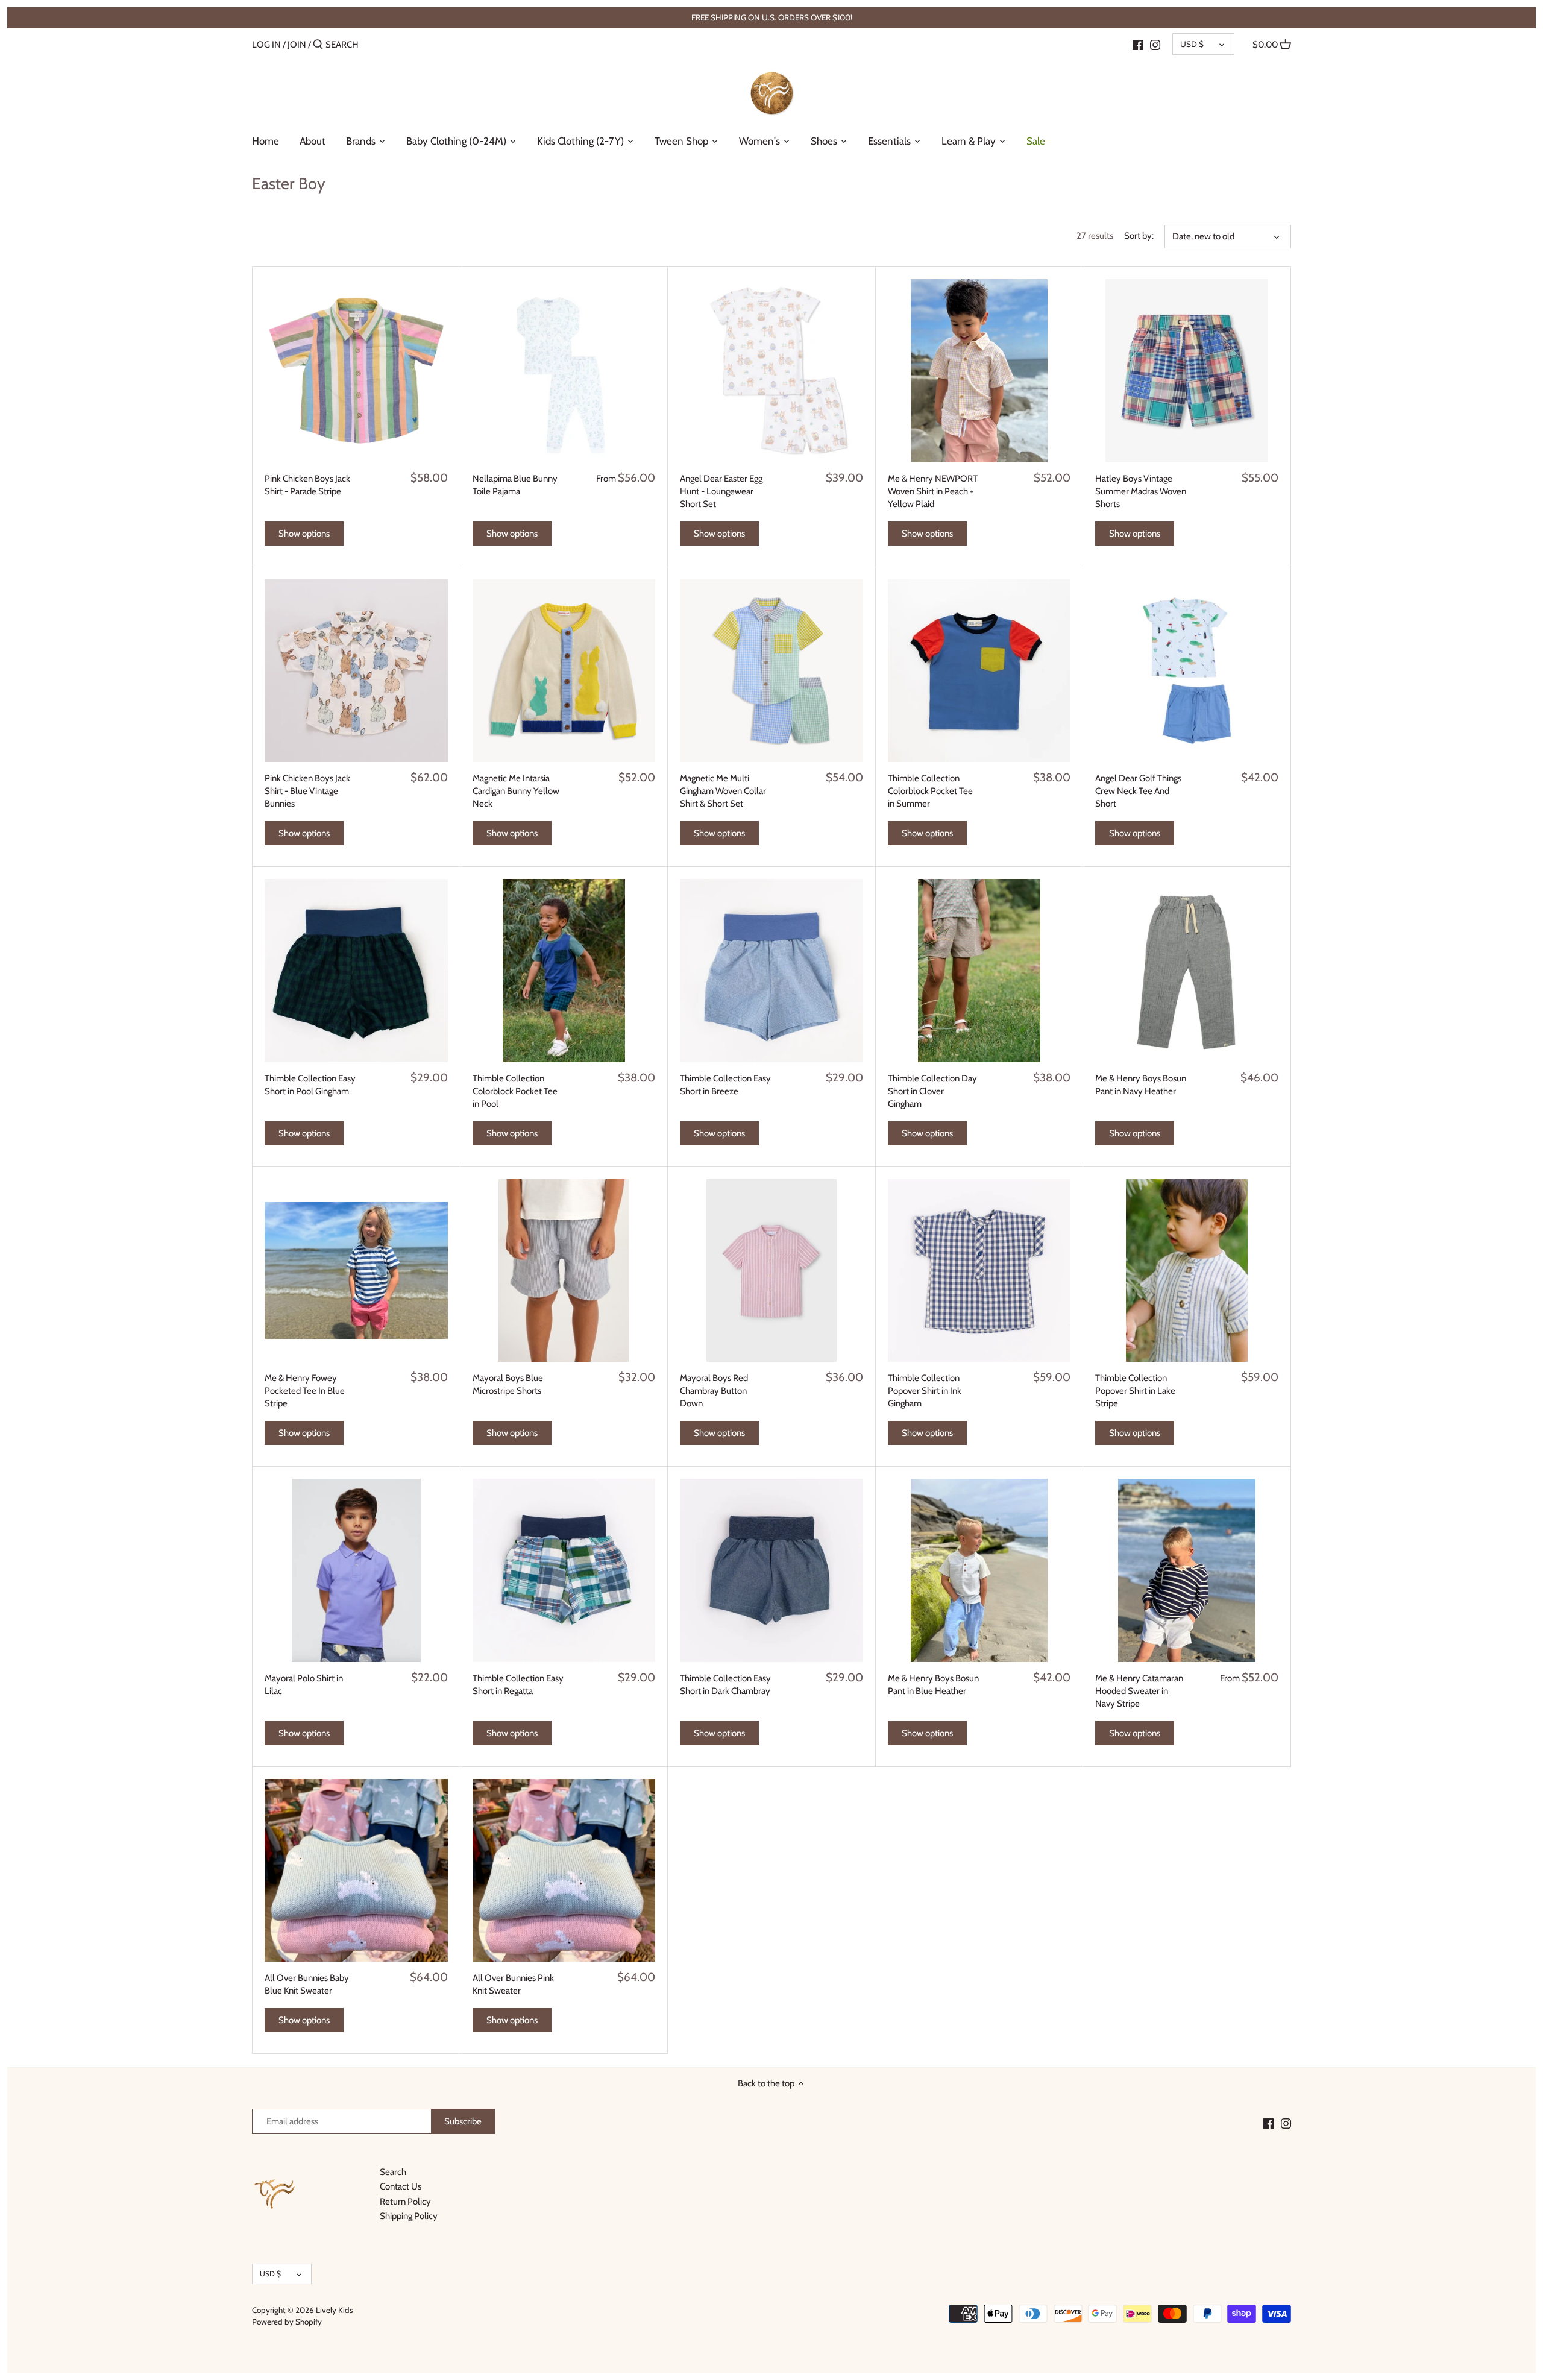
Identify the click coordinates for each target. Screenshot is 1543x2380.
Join (297, 45)
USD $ (1192, 44)
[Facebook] (1138, 44)
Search (393, 2172)
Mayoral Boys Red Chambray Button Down (714, 1391)
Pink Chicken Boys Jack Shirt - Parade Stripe (307, 485)
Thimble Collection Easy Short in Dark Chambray (725, 1685)
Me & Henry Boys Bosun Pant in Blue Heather (933, 1685)
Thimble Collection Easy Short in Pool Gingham (310, 1085)
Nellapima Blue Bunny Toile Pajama (515, 485)
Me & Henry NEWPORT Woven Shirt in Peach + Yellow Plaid (933, 491)
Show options (304, 534)
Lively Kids (335, 2310)
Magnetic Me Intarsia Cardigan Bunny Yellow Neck (516, 791)
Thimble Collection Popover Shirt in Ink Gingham (925, 1391)
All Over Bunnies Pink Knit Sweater (513, 1984)
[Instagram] (1155, 44)
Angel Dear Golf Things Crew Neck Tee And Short (1138, 791)
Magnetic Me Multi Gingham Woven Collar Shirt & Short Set (723, 791)
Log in (266, 45)
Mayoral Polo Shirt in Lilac (304, 1685)
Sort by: (1139, 236)
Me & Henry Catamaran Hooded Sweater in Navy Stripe (1139, 1691)
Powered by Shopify (287, 2322)
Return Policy (405, 2202)
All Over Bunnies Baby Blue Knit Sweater (307, 1984)
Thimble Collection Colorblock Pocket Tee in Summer (930, 791)
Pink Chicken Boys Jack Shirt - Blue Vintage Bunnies (307, 791)
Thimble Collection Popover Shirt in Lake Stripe (1135, 1391)
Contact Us (401, 2186)
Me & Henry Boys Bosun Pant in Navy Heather (1141, 1085)
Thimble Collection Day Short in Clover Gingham (932, 1091)
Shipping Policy (409, 2216)
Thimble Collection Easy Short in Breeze (725, 1085)
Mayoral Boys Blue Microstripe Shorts (508, 1384)
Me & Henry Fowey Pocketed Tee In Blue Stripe (305, 1391)
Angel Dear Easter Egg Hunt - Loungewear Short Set (721, 491)
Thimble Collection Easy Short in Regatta (518, 1685)
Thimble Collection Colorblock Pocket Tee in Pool (515, 1091)
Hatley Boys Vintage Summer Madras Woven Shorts (1141, 491)
